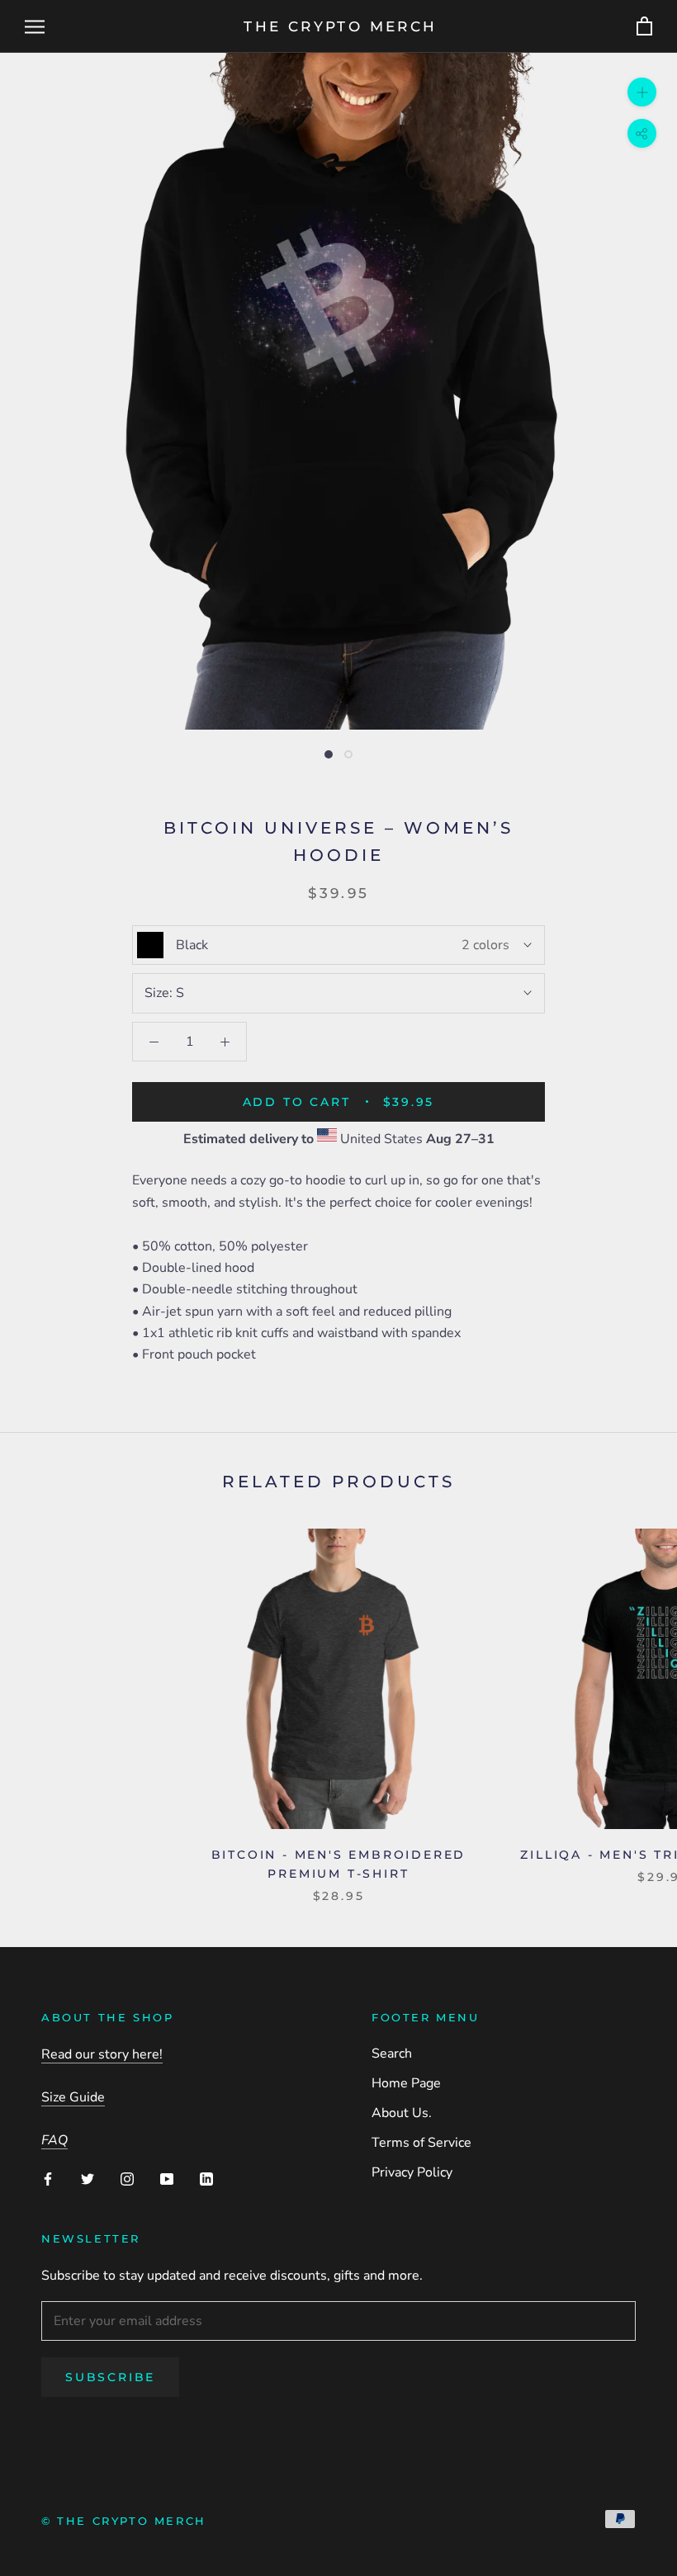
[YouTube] (167, 2178)
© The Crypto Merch (124, 2521)
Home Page (406, 2083)
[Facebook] (48, 2178)
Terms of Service (421, 2143)
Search (392, 2054)
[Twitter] (88, 2178)
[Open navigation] (35, 26)
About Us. (402, 2113)
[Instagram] (127, 2178)
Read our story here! (102, 2054)
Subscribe (110, 2377)
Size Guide (73, 2097)
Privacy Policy (412, 2172)
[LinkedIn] (206, 2178)
